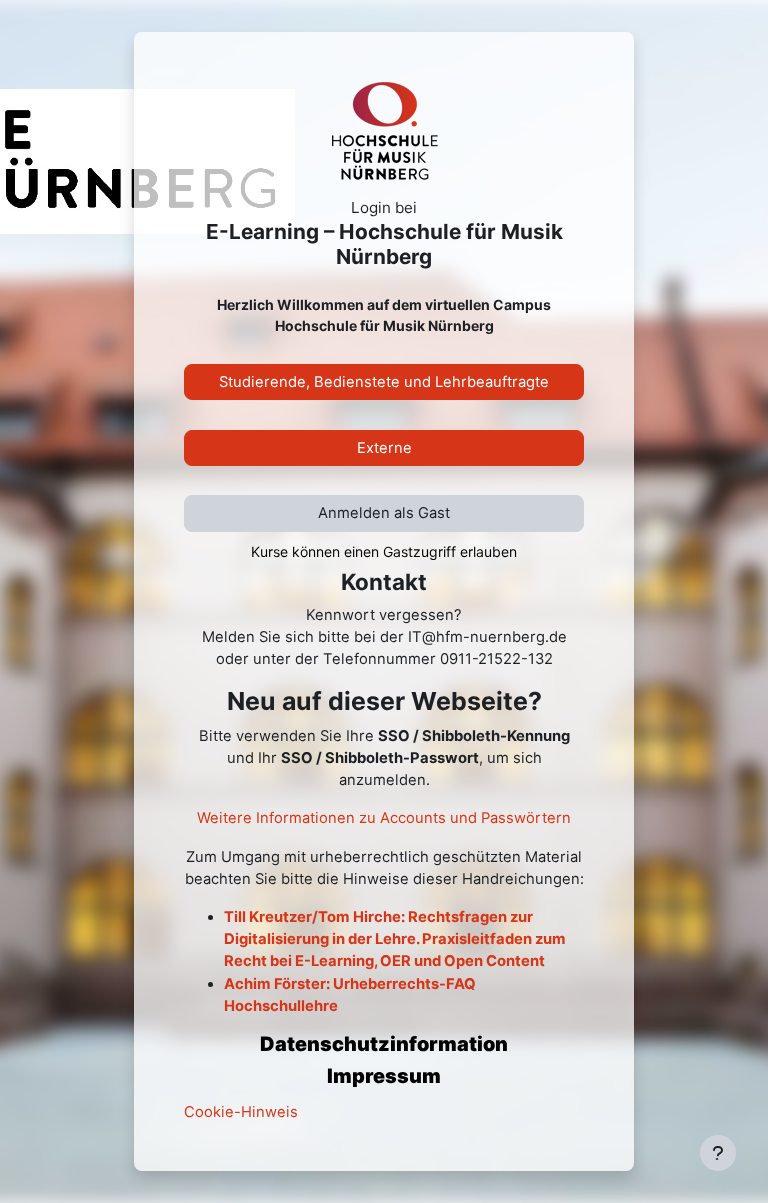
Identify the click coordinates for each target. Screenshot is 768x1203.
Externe (384, 448)
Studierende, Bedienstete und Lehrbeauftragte (384, 382)
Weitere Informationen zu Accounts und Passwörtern (384, 818)
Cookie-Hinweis (241, 1112)
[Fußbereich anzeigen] (718, 1153)
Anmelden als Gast (384, 513)
